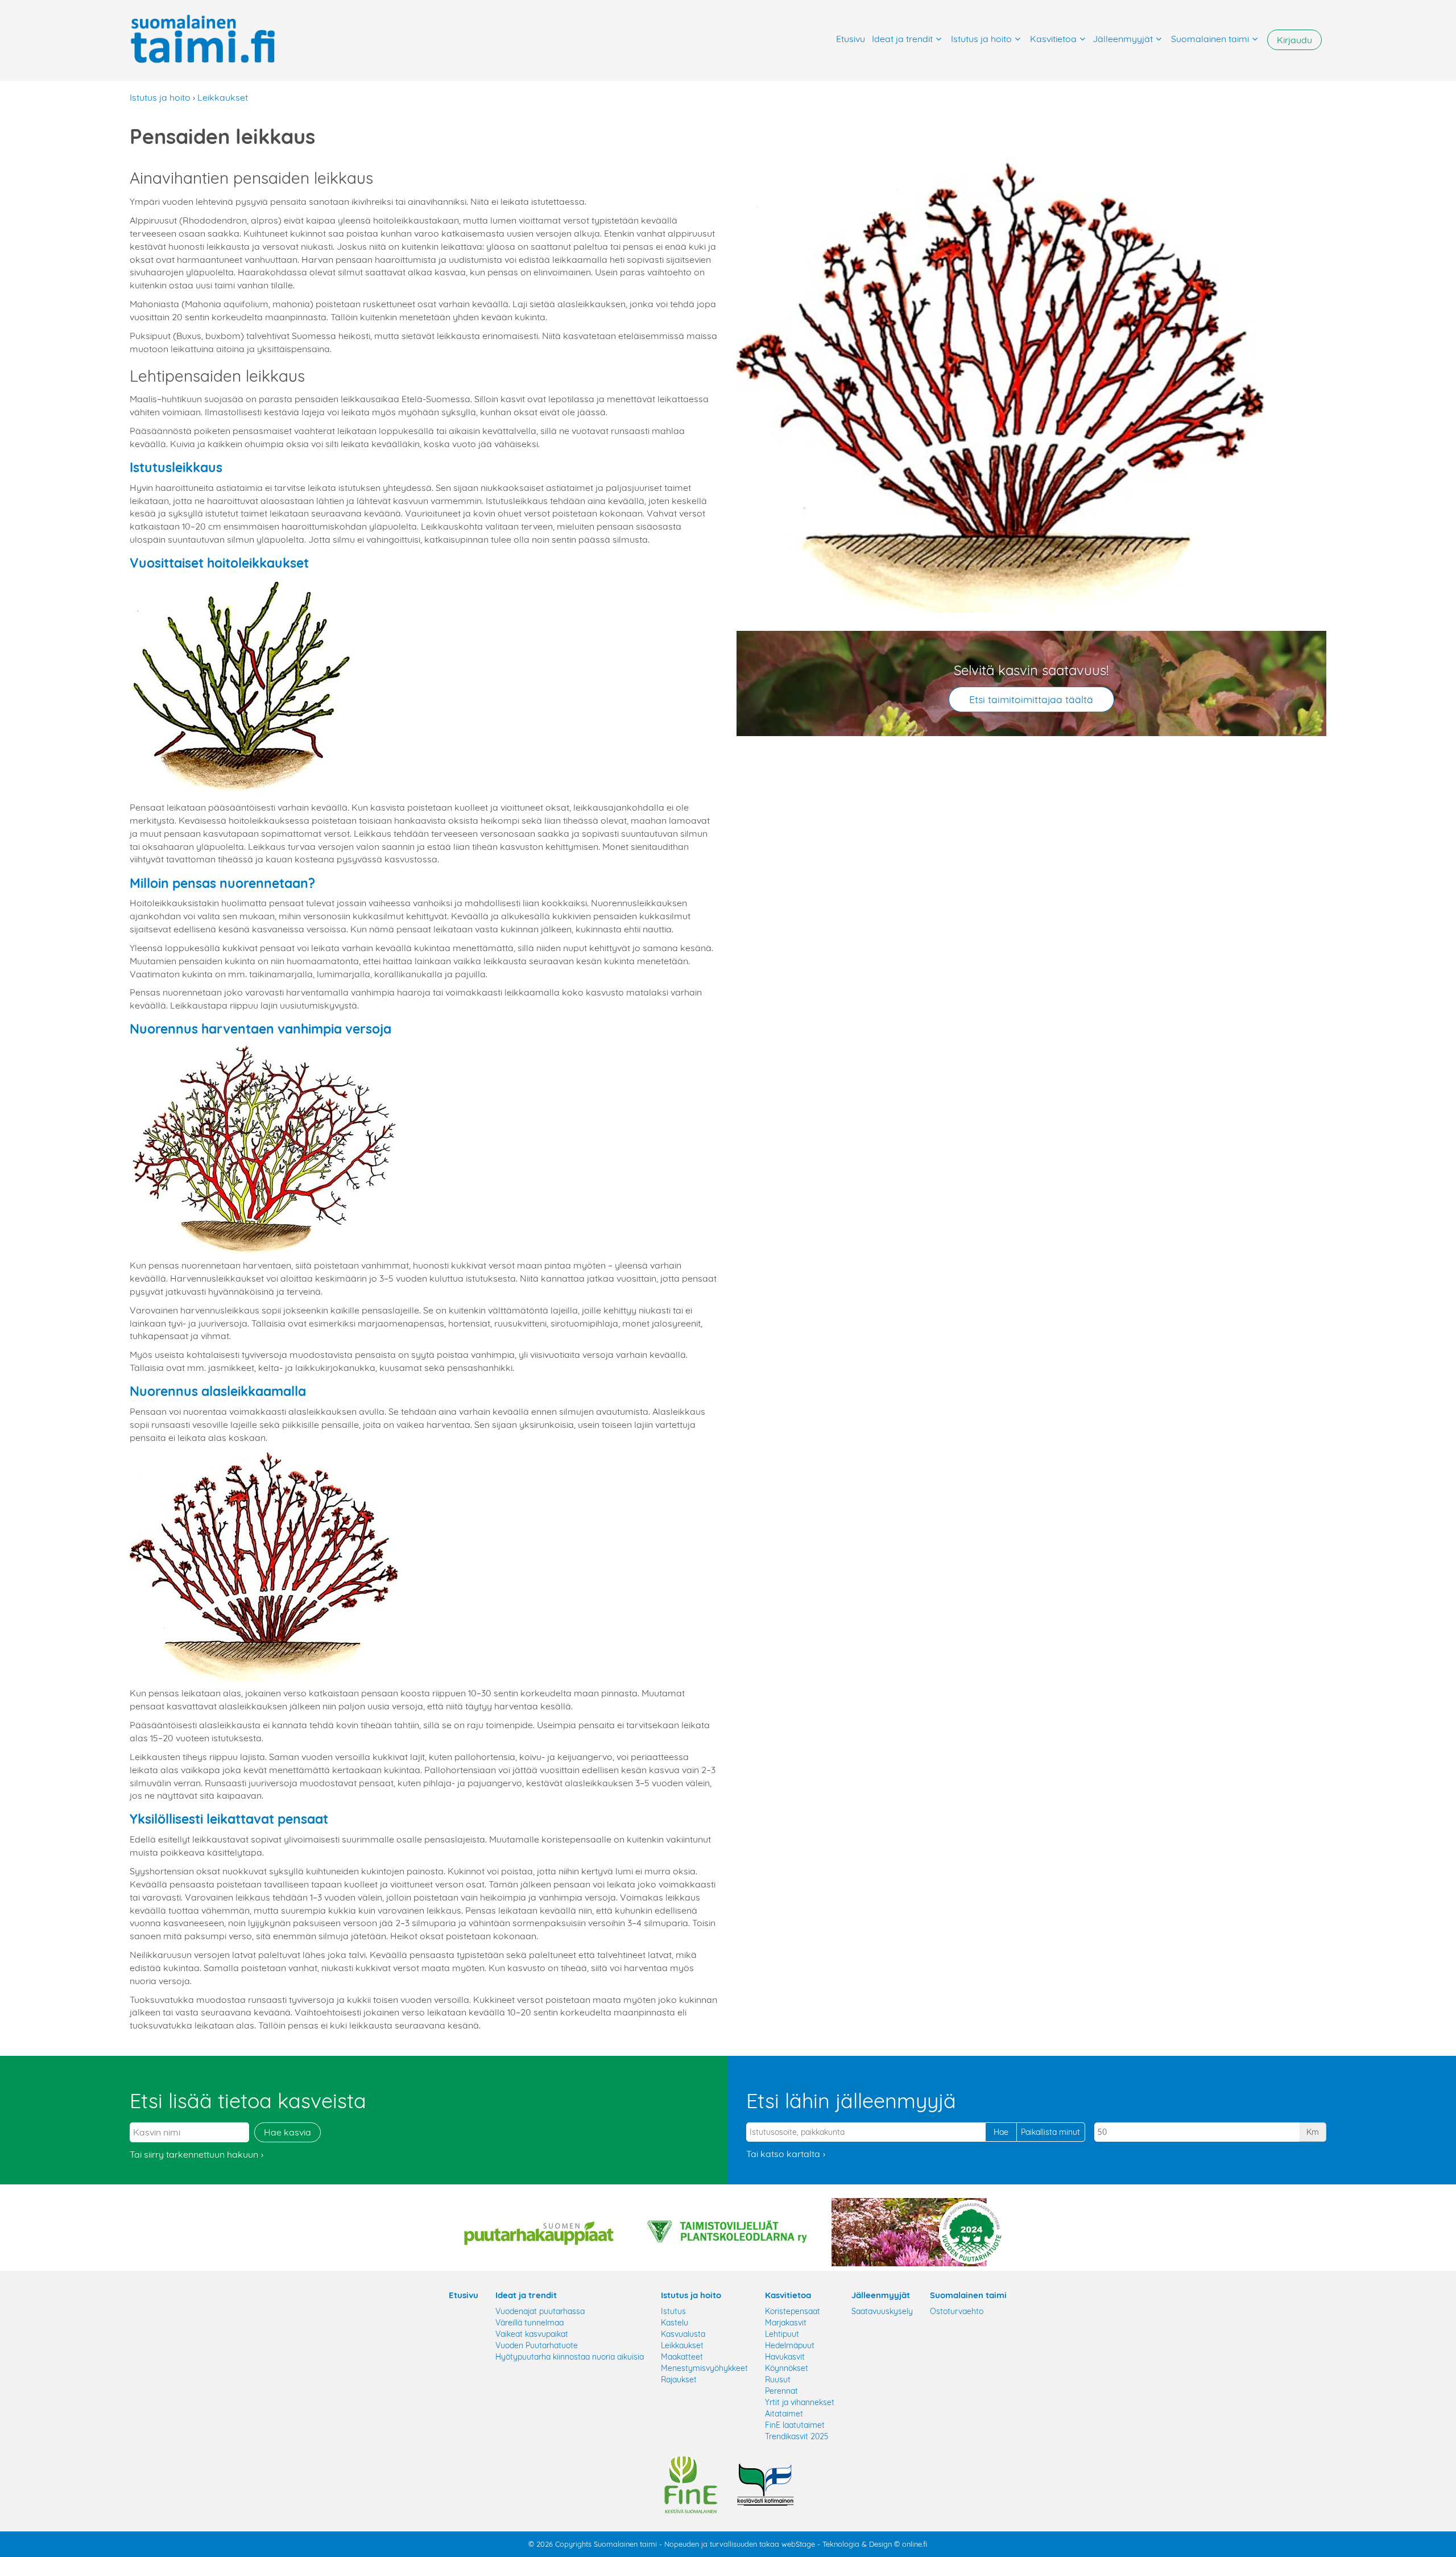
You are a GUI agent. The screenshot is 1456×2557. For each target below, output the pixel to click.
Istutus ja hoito (981, 39)
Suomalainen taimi (1210, 39)
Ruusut (778, 2380)
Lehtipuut (782, 2334)
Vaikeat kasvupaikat (532, 2334)
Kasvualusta (683, 2334)
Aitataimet (784, 2414)
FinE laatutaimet (795, 2425)
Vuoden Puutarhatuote (537, 2345)
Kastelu (675, 2323)
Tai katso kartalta (783, 2154)
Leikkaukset (223, 97)
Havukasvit (785, 2357)
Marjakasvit (786, 2323)
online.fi (915, 2544)
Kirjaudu (1294, 40)
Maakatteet (682, 2357)
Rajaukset (679, 2380)
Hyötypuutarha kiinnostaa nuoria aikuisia (570, 2357)
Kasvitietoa (1053, 39)
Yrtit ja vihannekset (800, 2402)
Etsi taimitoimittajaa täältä (1031, 699)
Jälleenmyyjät (1123, 39)
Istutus (673, 2311)
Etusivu (851, 39)
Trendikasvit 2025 (797, 2436)
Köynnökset (787, 2368)
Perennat (781, 2391)
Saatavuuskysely (882, 2311)
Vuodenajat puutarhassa (540, 2311)
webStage (798, 2544)
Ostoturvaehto (957, 2311)
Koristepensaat (793, 2311)
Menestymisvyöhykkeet (704, 2368)
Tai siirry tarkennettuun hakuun (194, 2154)
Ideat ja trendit (902, 39)
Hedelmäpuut (790, 2345)
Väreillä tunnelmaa (530, 2323)
